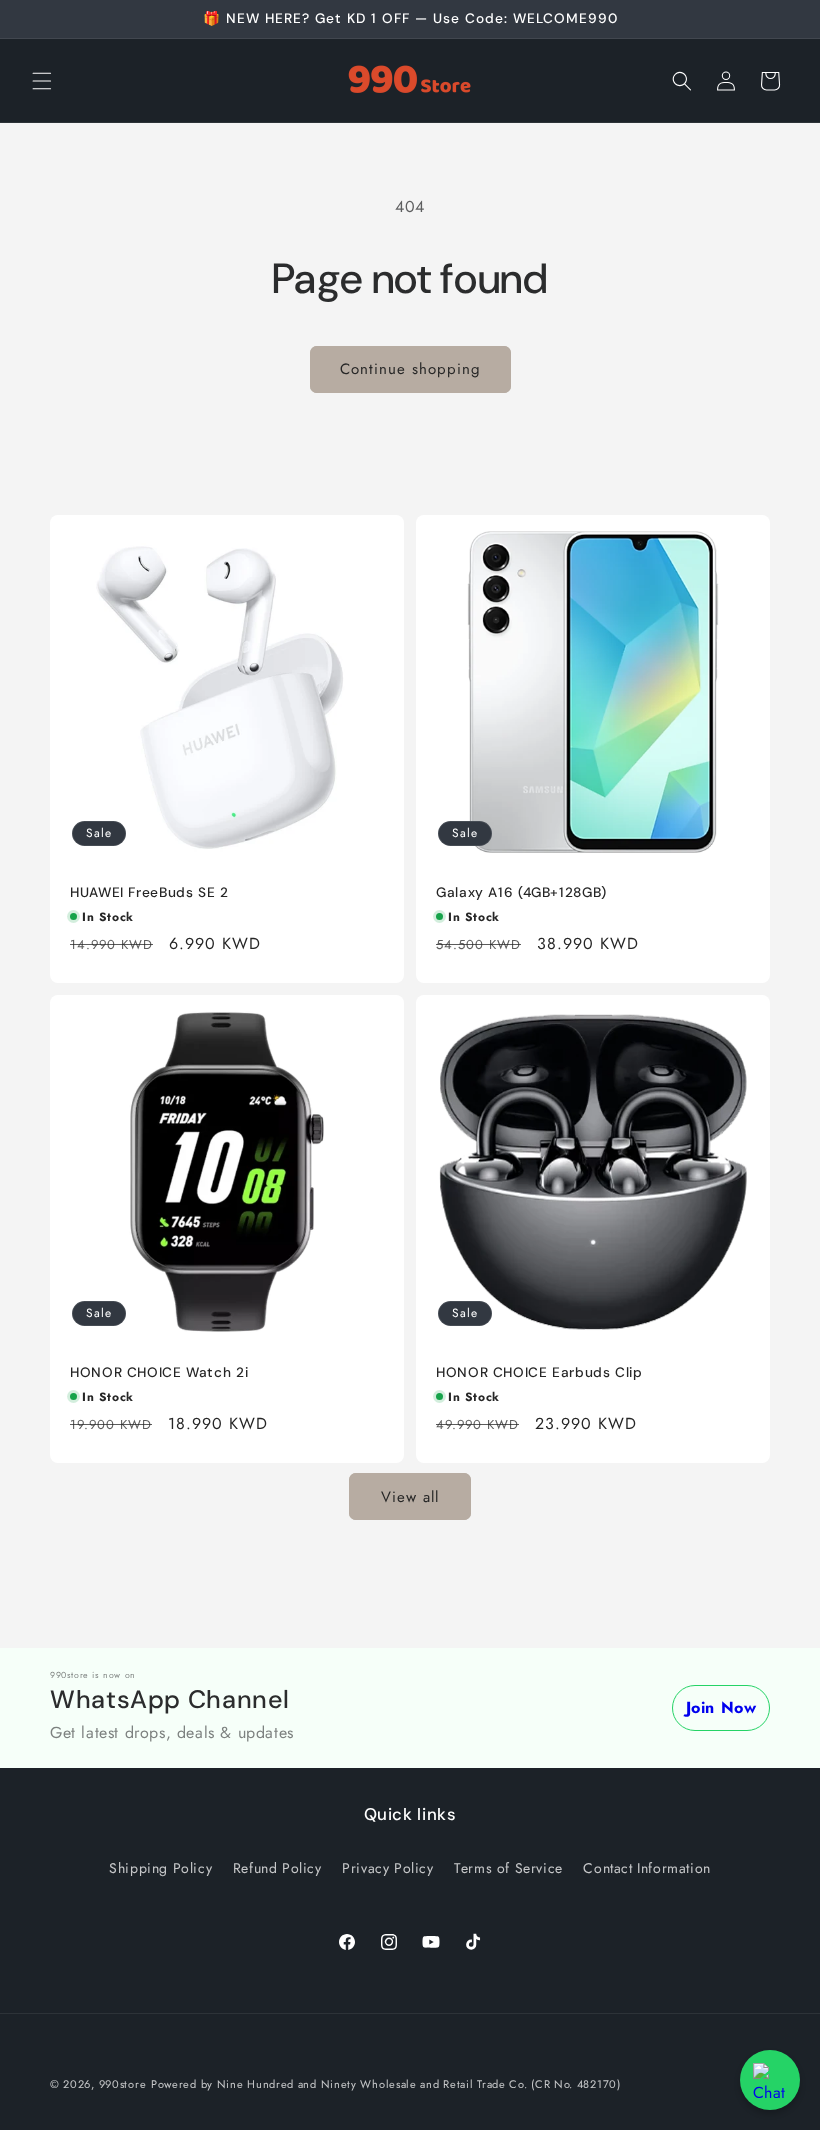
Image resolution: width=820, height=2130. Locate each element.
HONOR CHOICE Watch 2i (159, 1372)
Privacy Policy (387, 1868)
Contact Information (646, 1868)
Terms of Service (508, 1868)
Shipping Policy (160, 1868)
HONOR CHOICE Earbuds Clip (539, 1372)
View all (410, 1497)
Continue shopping (410, 369)
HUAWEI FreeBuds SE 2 (149, 892)
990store (123, 2084)
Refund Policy (277, 1868)
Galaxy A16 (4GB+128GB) (521, 892)
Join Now (721, 1707)
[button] (42, 81)
